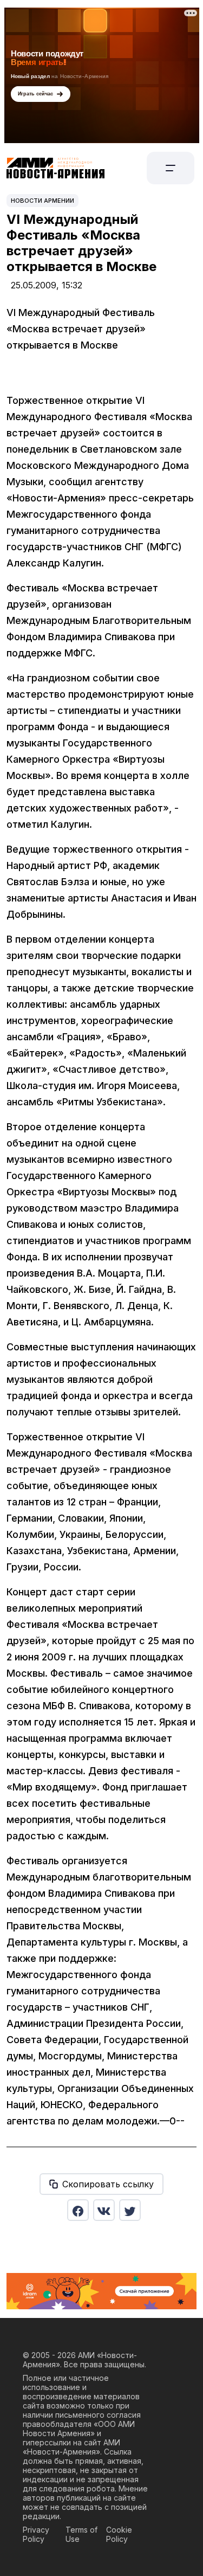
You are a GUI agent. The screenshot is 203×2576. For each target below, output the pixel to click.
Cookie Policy (119, 2534)
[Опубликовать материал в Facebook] (78, 2210)
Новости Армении (42, 201)
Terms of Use (81, 2534)
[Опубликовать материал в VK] (104, 2210)
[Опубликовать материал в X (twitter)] (130, 2210)
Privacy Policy (36, 2534)
